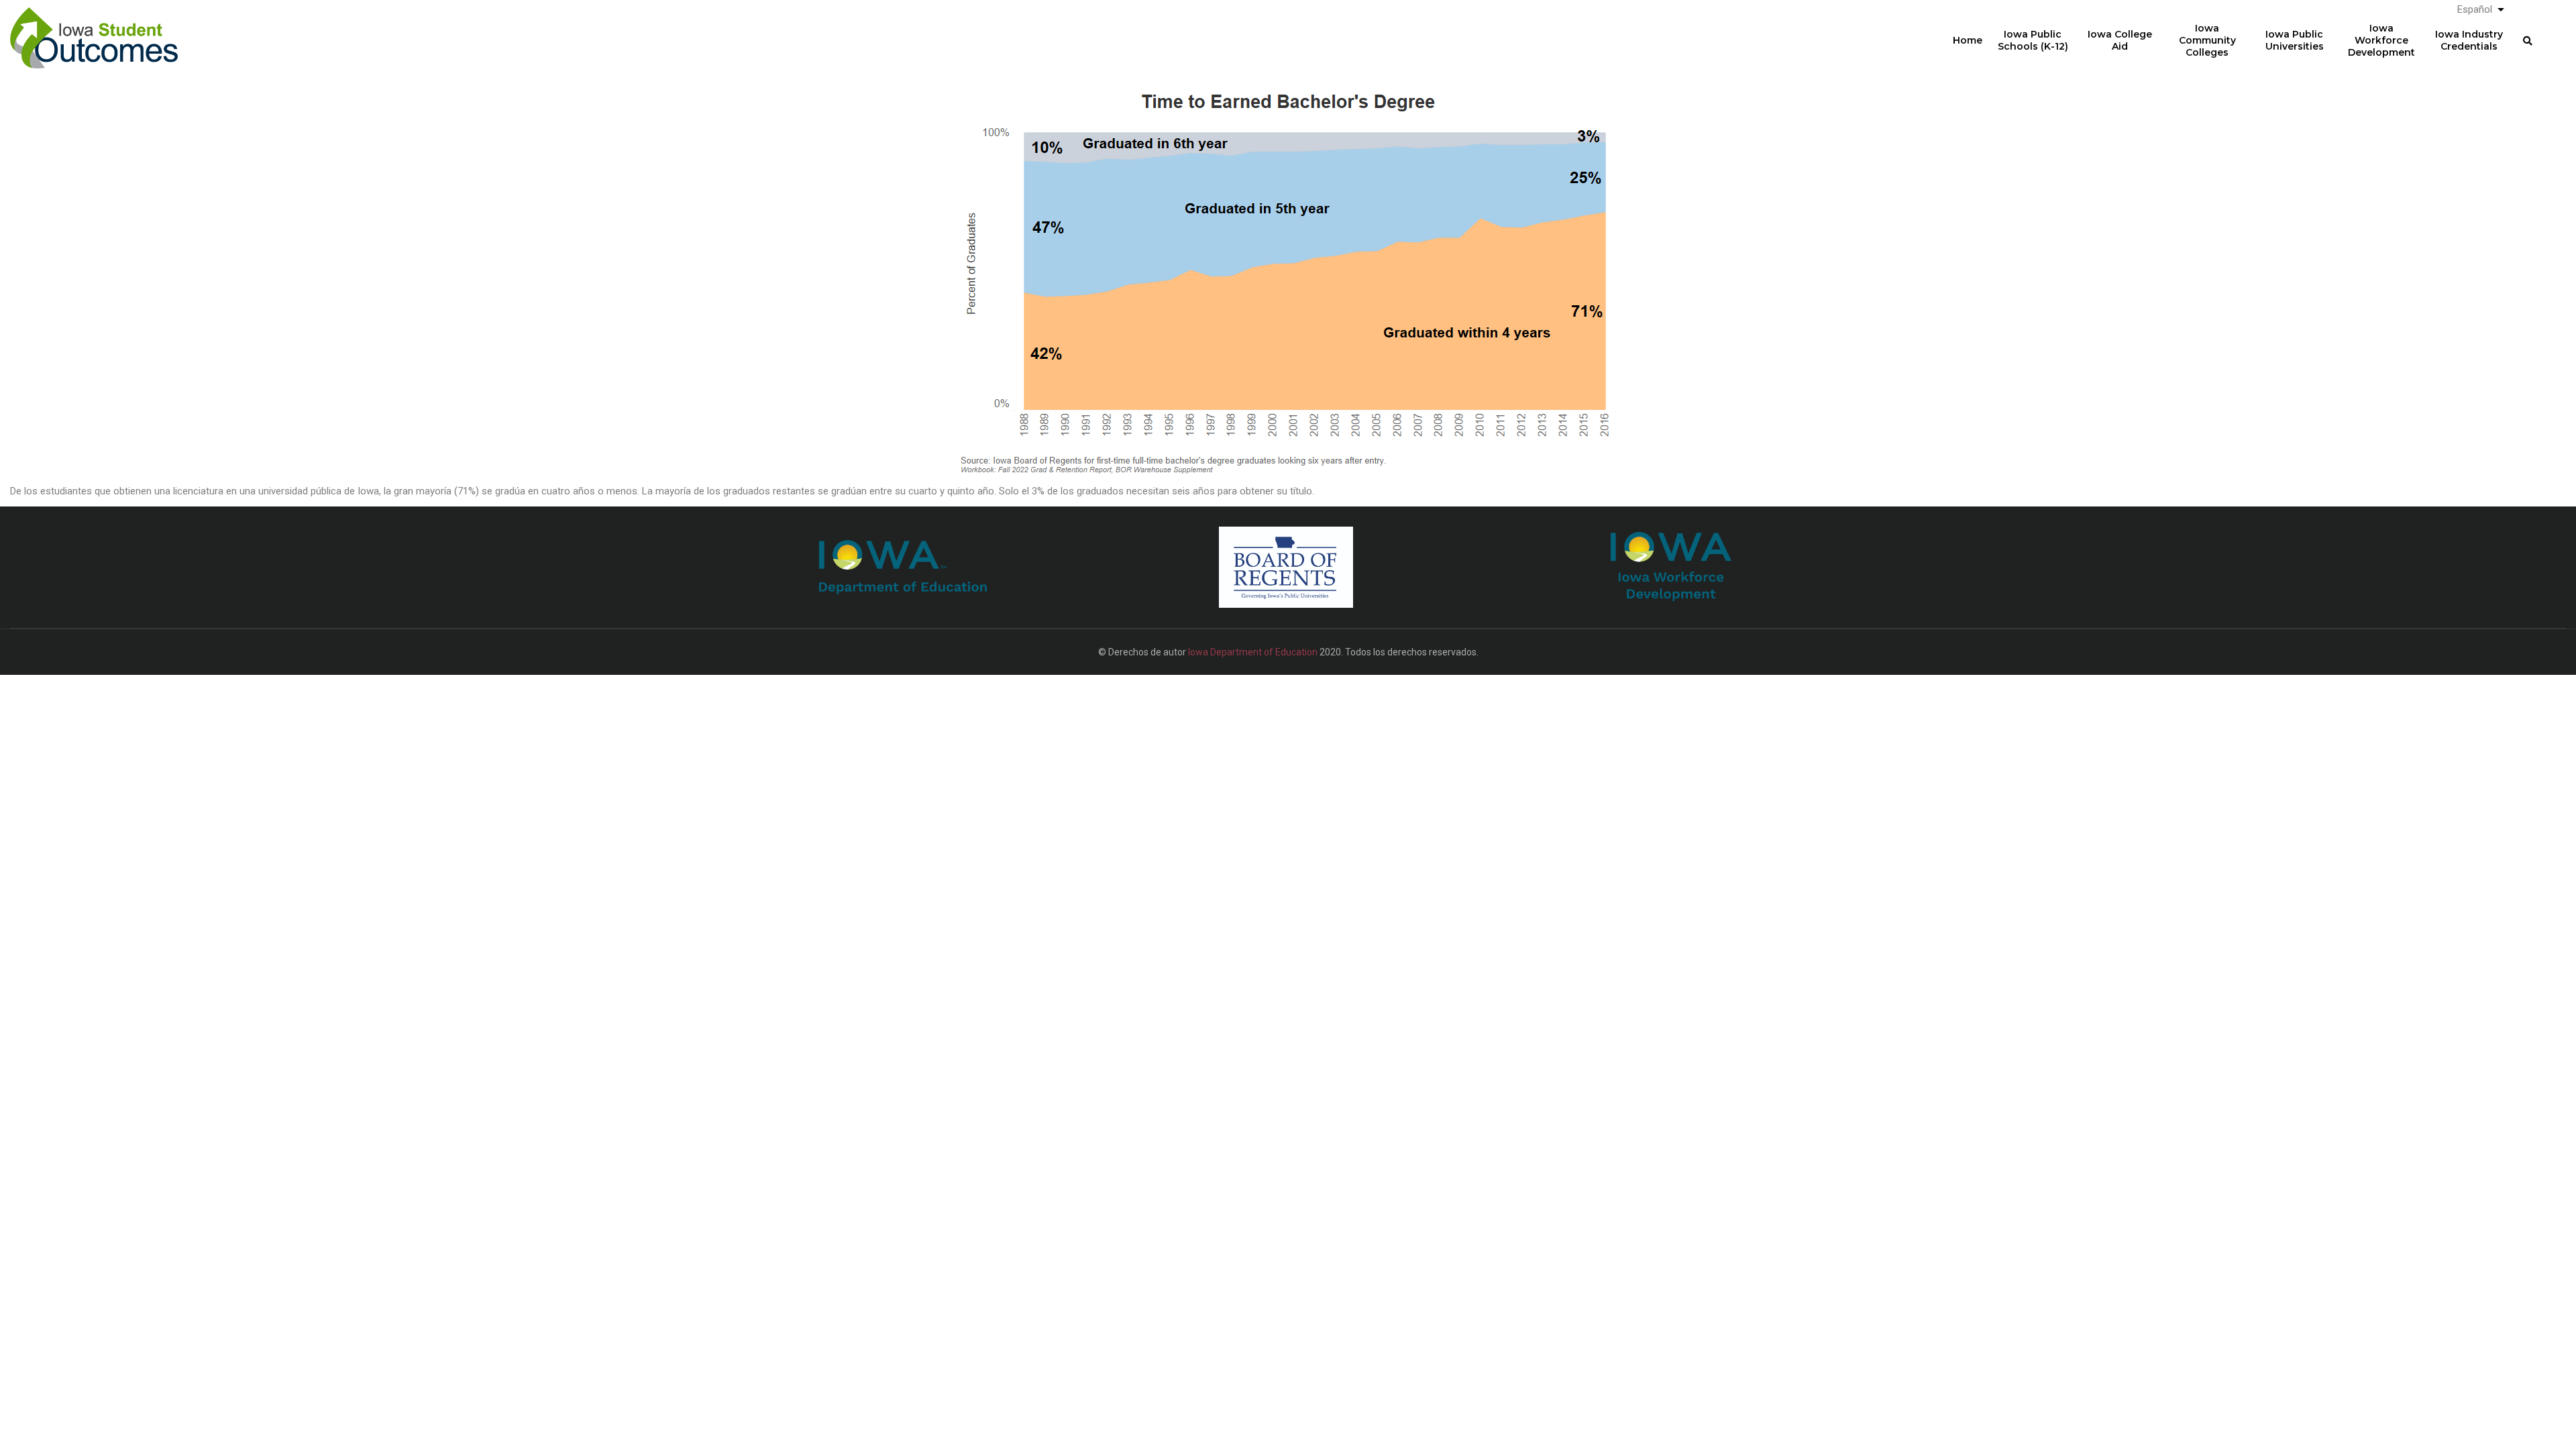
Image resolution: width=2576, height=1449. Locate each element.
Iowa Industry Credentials (2469, 40)
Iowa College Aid (2120, 40)
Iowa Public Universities (2295, 40)
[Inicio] (94, 28)
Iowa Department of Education (1253, 652)
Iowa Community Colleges (2207, 40)
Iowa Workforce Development (2381, 40)
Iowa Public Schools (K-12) (2033, 40)
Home (1968, 40)
